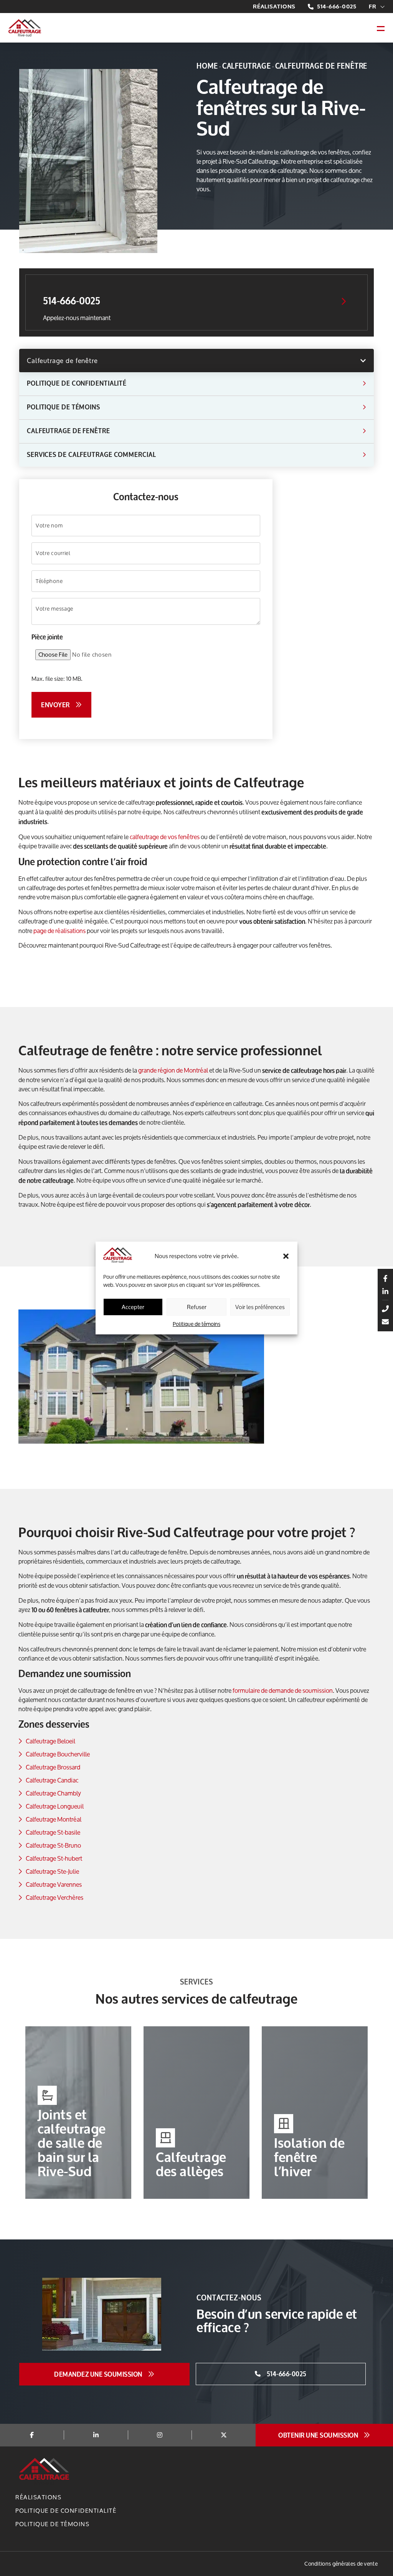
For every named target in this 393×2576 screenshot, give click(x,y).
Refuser (197, 1307)
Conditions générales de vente (341, 2564)
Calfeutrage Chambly (53, 1793)
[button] (286, 1256)
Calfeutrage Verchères (54, 1897)
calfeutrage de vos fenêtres (165, 837)
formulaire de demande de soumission (283, 1690)
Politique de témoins (196, 1324)
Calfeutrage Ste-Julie (52, 1871)
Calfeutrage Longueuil (55, 1806)
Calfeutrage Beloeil (50, 1741)
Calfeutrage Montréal (54, 1819)
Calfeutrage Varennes (54, 1884)
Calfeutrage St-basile (53, 1832)
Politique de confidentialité (66, 2511)
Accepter (133, 1307)
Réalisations (274, 7)
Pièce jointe (47, 637)
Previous (13, 2114)
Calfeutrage (247, 66)
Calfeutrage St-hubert (54, 1858)
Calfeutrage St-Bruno (53, 1845)
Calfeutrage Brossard (53, 1767)
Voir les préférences (260, 1307)
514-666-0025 (337, 7)
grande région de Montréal (173, 1070)
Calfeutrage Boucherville (58, 1754)
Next (380, 2114)
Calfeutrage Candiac (52, 1780)
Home (207, 66)
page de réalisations (59, 931)
